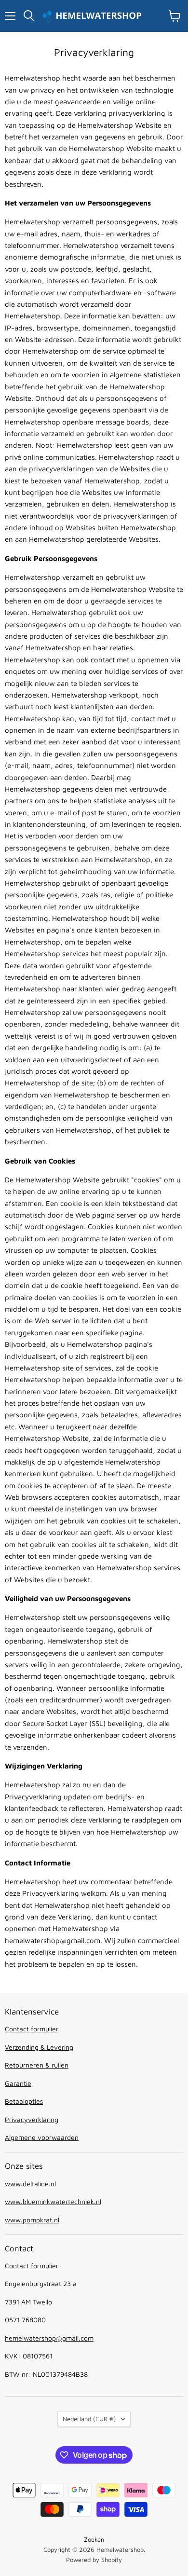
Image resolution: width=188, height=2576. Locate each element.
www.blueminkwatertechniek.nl (53, 2201)
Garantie (18, 2083)
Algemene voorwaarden (42, 2137)
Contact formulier (32, 2029)
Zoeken (94, 2539)
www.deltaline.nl (30, 2184)
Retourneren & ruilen (37, 2065)
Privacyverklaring (32, 2119)
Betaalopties (24, 2101)
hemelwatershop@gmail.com (49, 2338)
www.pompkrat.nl (32, 2220)
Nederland (89, 2419)
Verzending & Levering (39, 2047)
